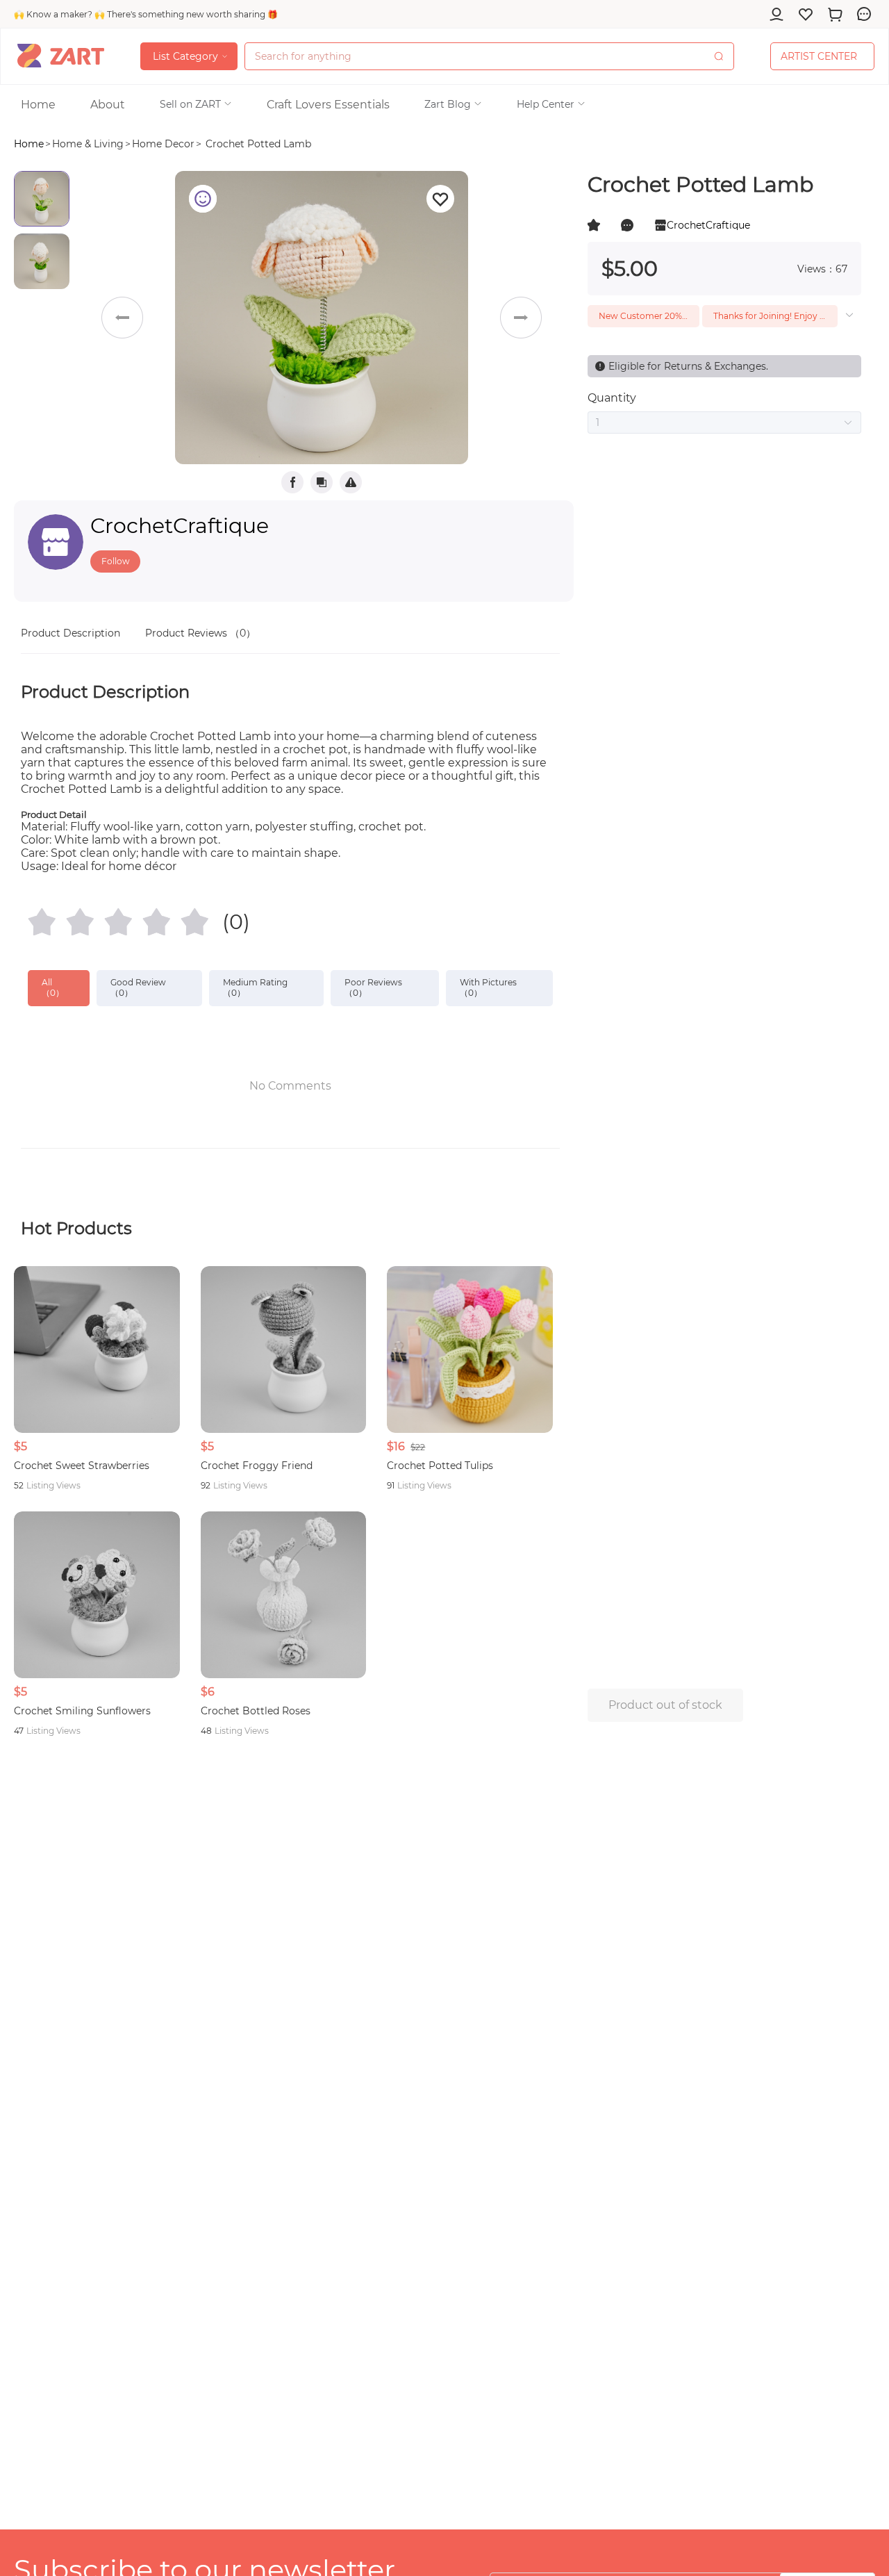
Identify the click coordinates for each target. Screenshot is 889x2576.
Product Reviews (200, 633)
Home (29, 144)
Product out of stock (665, 1705)
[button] (196, 104)
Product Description (70, 633)
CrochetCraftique (180, 526)
